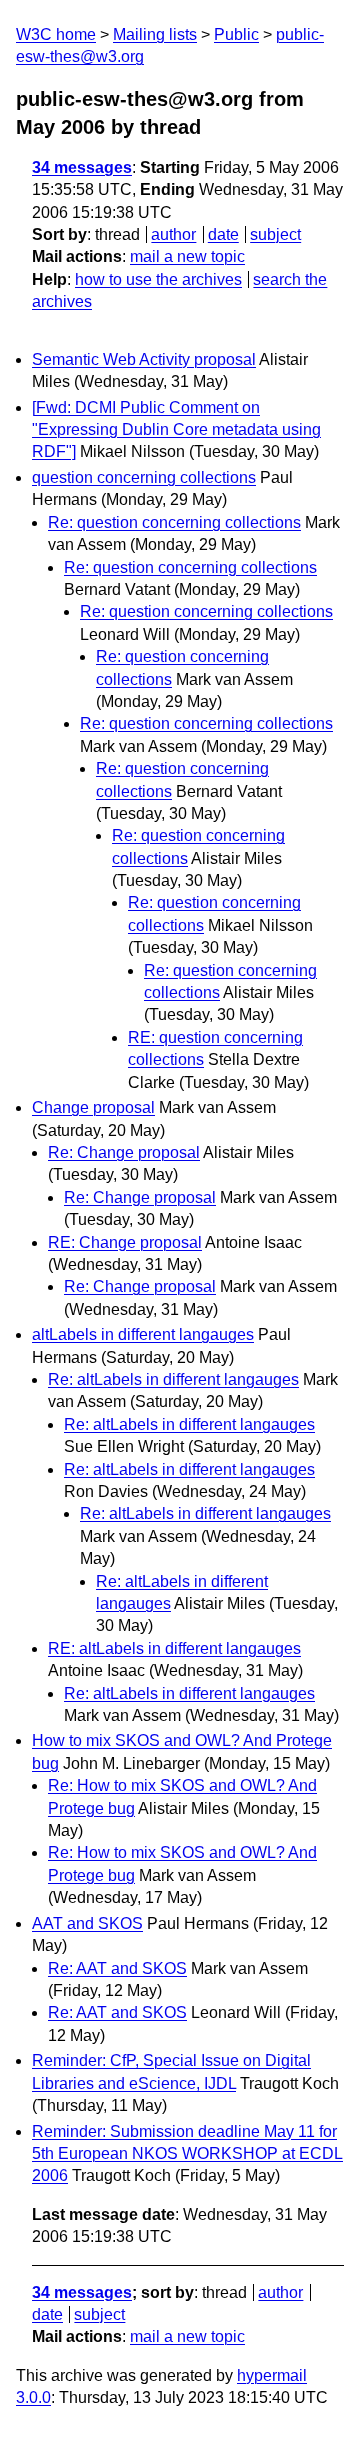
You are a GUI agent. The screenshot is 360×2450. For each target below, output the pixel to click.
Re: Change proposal (124, 1152)
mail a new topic (187, 256)
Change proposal (93, 1107)
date (223, 234)
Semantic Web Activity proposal (144, 359)
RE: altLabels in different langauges (174, 1648)
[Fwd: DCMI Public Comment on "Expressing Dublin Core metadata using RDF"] (176, 430)
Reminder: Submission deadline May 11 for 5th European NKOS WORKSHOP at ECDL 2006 (187, 2154)
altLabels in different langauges (143, 1334)
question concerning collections (144, 477)
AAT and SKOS (87, 1923)
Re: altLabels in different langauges (173, 1379)
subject (275, 234)
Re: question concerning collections (174, 522)
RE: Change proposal (125, 1242)
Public (236, 34)
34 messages (82, 167)
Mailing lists (155, 34)
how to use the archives (158, 279)
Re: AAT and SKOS (117, 1968)
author (173, 234)
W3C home (56, 34)
